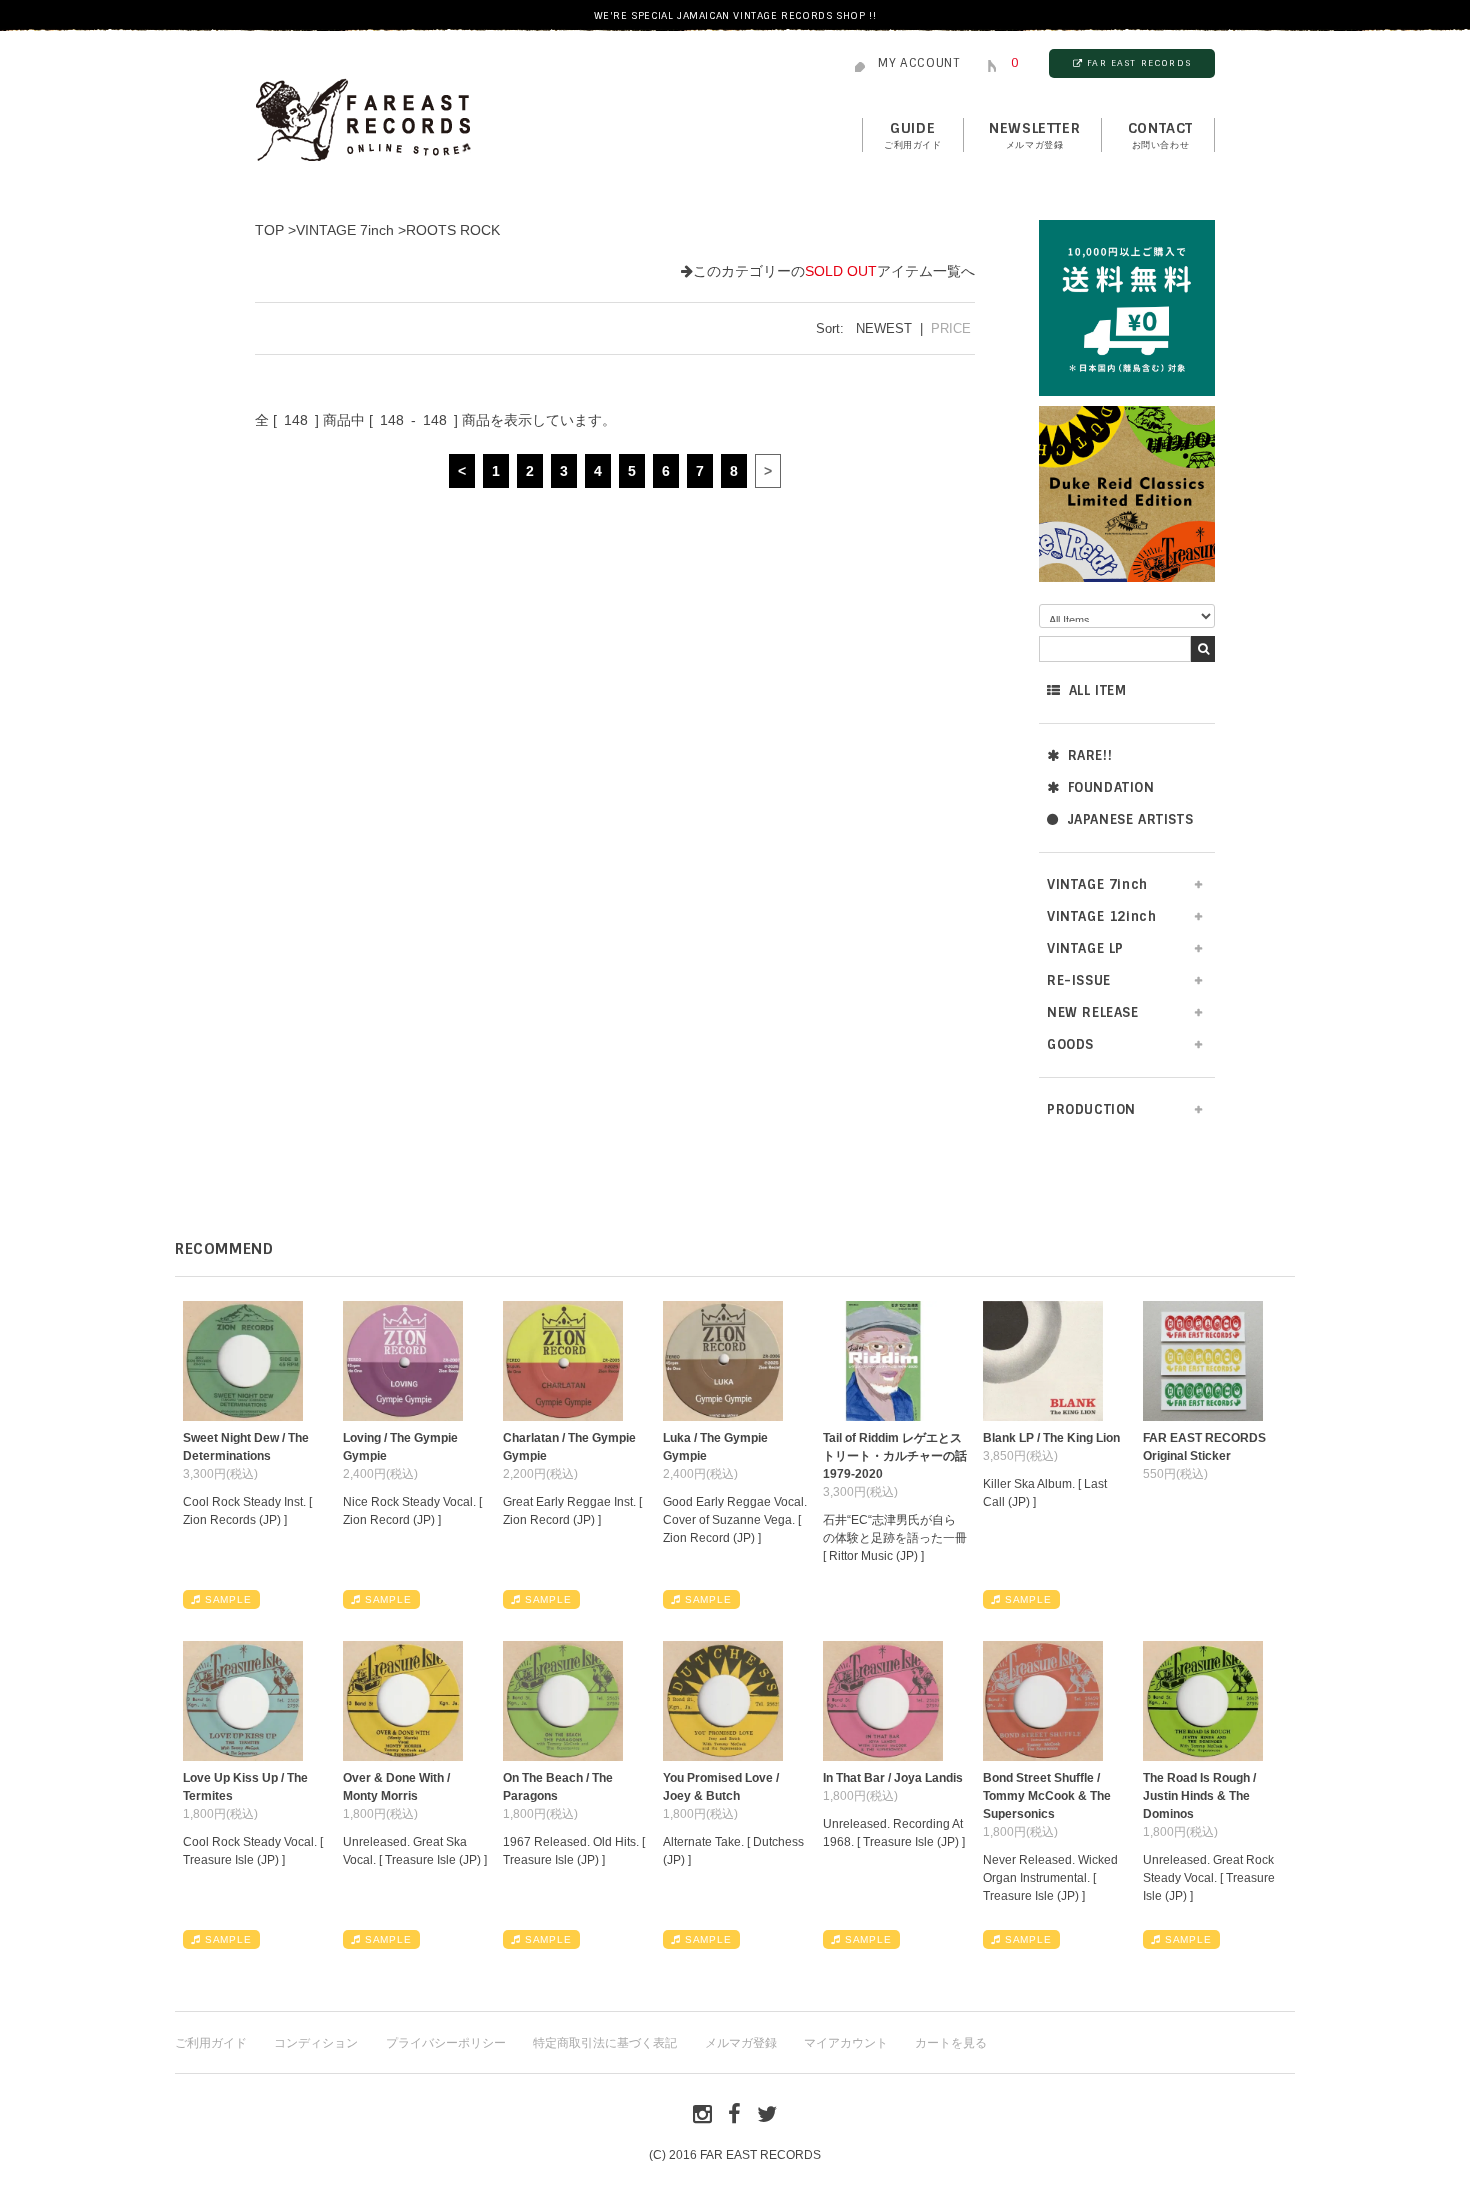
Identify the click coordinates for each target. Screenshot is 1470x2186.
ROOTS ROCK (453, 230)
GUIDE (913, 135)
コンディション (316, 2043)
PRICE (951, 328)
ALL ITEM (1098, 690)
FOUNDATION (1111, 787)
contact (1160, 135)
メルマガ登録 (741, 2043)
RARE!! (1090, 755)
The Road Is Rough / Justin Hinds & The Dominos (1199, 1796)
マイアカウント (846, 2043)
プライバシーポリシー (446, 2043)
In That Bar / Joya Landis (893, 1778)
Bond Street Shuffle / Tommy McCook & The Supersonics (1047, 1796)
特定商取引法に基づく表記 (605, 2043)
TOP (269, 230)
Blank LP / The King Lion (1051, 1438)
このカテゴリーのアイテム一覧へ (834, 271)
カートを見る (951, 2043)
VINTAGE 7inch (345, 230)
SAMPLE (228, 1599)
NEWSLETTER (1034, 135)
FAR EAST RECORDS (1139, 63)
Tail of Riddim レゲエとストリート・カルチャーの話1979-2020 (895, 1456)
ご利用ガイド (211, 2043)
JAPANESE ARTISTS (1130, 819)
